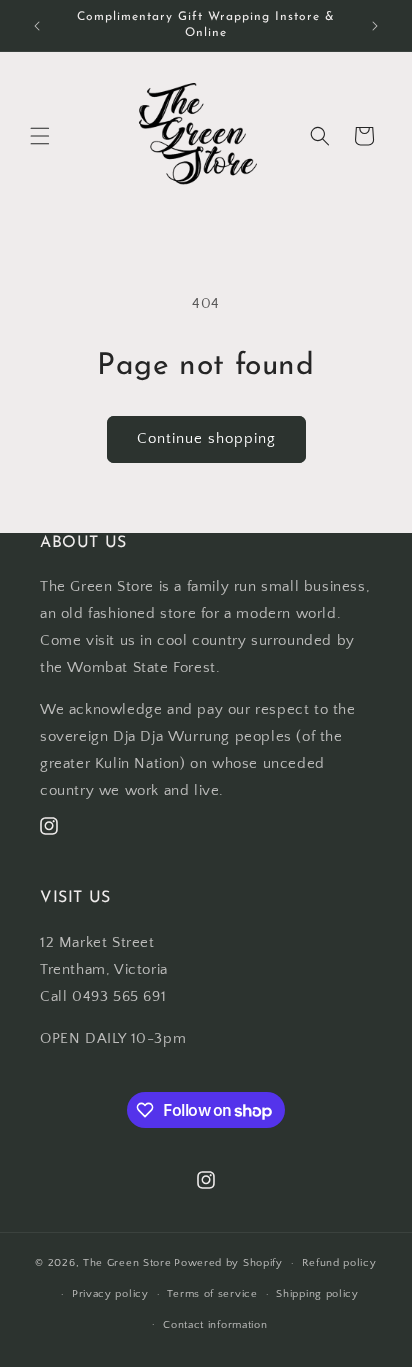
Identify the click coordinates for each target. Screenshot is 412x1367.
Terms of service (212, 1294)
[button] (40, 136)
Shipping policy (317, 1294)
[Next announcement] (375, 26)
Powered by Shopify (228, 1263)
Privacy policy (110, 1294)
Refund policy (339, 1263)
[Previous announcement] (37, 26)
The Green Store (127, 1263)
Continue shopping (206, 438)
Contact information (215, 1325)
